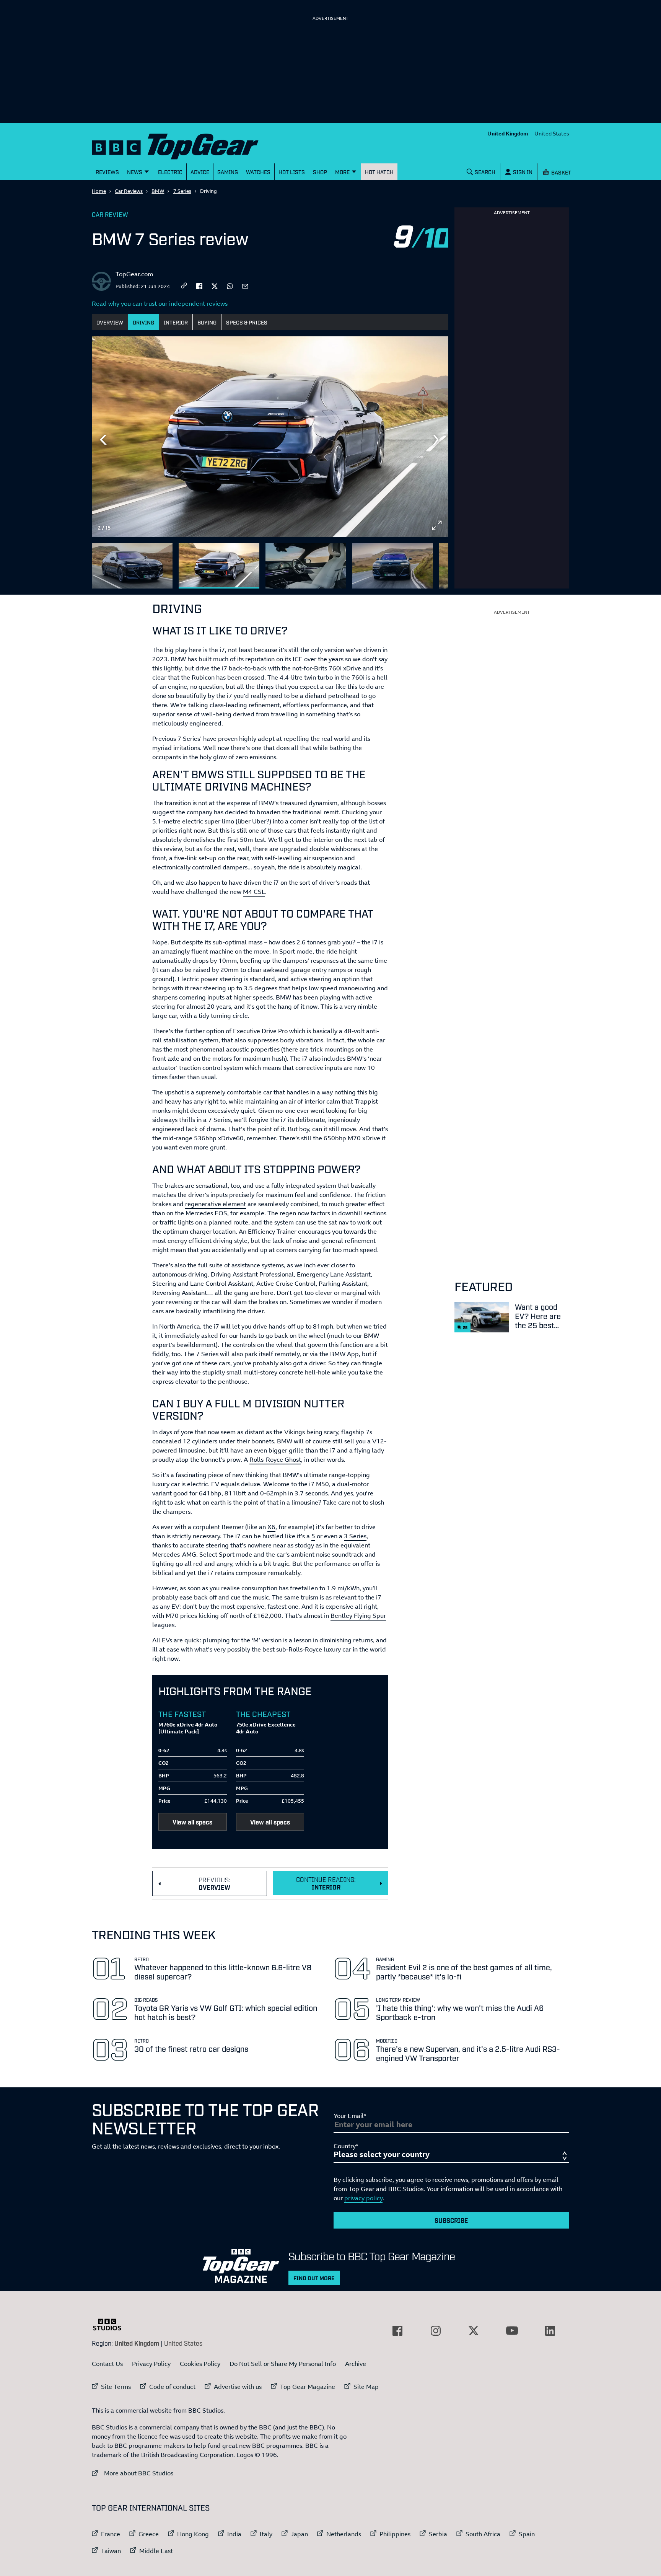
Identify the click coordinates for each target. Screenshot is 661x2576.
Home (99, 191)
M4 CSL (254, 892)
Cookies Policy (200, 2364)
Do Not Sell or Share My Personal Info (283, 2364)
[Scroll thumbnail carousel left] (417, 562)
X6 (271, 1527)
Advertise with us (238, 2387)
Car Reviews (129, 191)
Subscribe (451, 2220)
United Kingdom (508, 133)
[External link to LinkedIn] (550, 2331)
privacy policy (363, 2198)
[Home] (185, 145)
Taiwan (111, 2551)
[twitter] (215, 285)
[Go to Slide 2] (219, 566)
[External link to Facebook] (397, 2331)
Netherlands (344, 2534)
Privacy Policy (151, 2364)
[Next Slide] (437, 440)
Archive (356, 2364)
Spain (527, 2534)
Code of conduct (172, 2387)
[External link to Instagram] (436, 2331)
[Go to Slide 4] (393, 566)
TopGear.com (134, 274)
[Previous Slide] (103, 440)
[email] (245, 285)
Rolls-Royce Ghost (275, 1459)
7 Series (182, 191)
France (111, 2534)
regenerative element (216, 1204)
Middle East (156, 2551)
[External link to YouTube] (512, 2331)
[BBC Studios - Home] (111, 2325)
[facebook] (199, 285)
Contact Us (107, 2364)
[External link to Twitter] (474, 2331)
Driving (143, 322)
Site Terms (116, 2387)
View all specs (192, 1822)
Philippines (395, 2534)
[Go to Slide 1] (132, 566)
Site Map (366, 2387)
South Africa (483, 2534)
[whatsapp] (230, 285)
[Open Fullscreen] (437, 525)
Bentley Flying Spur (358, 1616)
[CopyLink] (184, 286)
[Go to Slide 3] (306, 566)
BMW (158, 191)
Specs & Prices (247, 322)
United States (552, 133)
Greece (149, 2534)
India (234, 2534)
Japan (299, 2534)
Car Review (110, 214)
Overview (110, 322)
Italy (266, 2534)
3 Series (355, 1536)
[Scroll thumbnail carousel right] (437, 562)
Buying (207, 322)
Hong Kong (193, 2534)
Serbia (438, 2534)
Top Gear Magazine (308, 2387)
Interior (176, 322)
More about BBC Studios (133, 2473)
